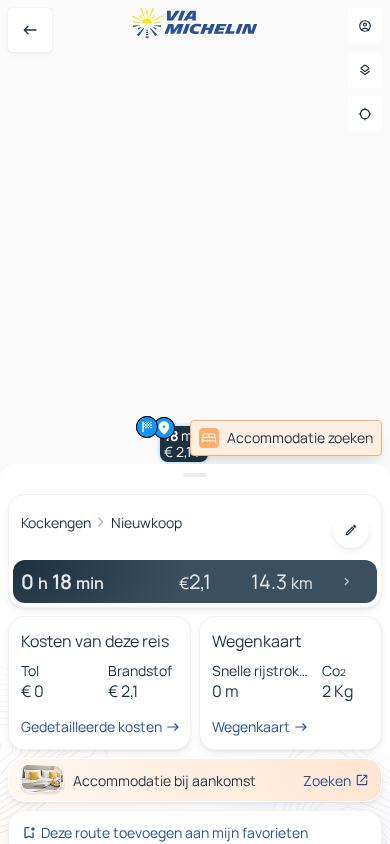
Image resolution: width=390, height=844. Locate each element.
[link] (286, 438)
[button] (184, 444)
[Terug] (30, 30)
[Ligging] (365, 114)
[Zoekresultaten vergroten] (195, 475)
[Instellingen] (365, 70)
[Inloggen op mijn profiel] (365, 26)
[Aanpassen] (351, 530)
